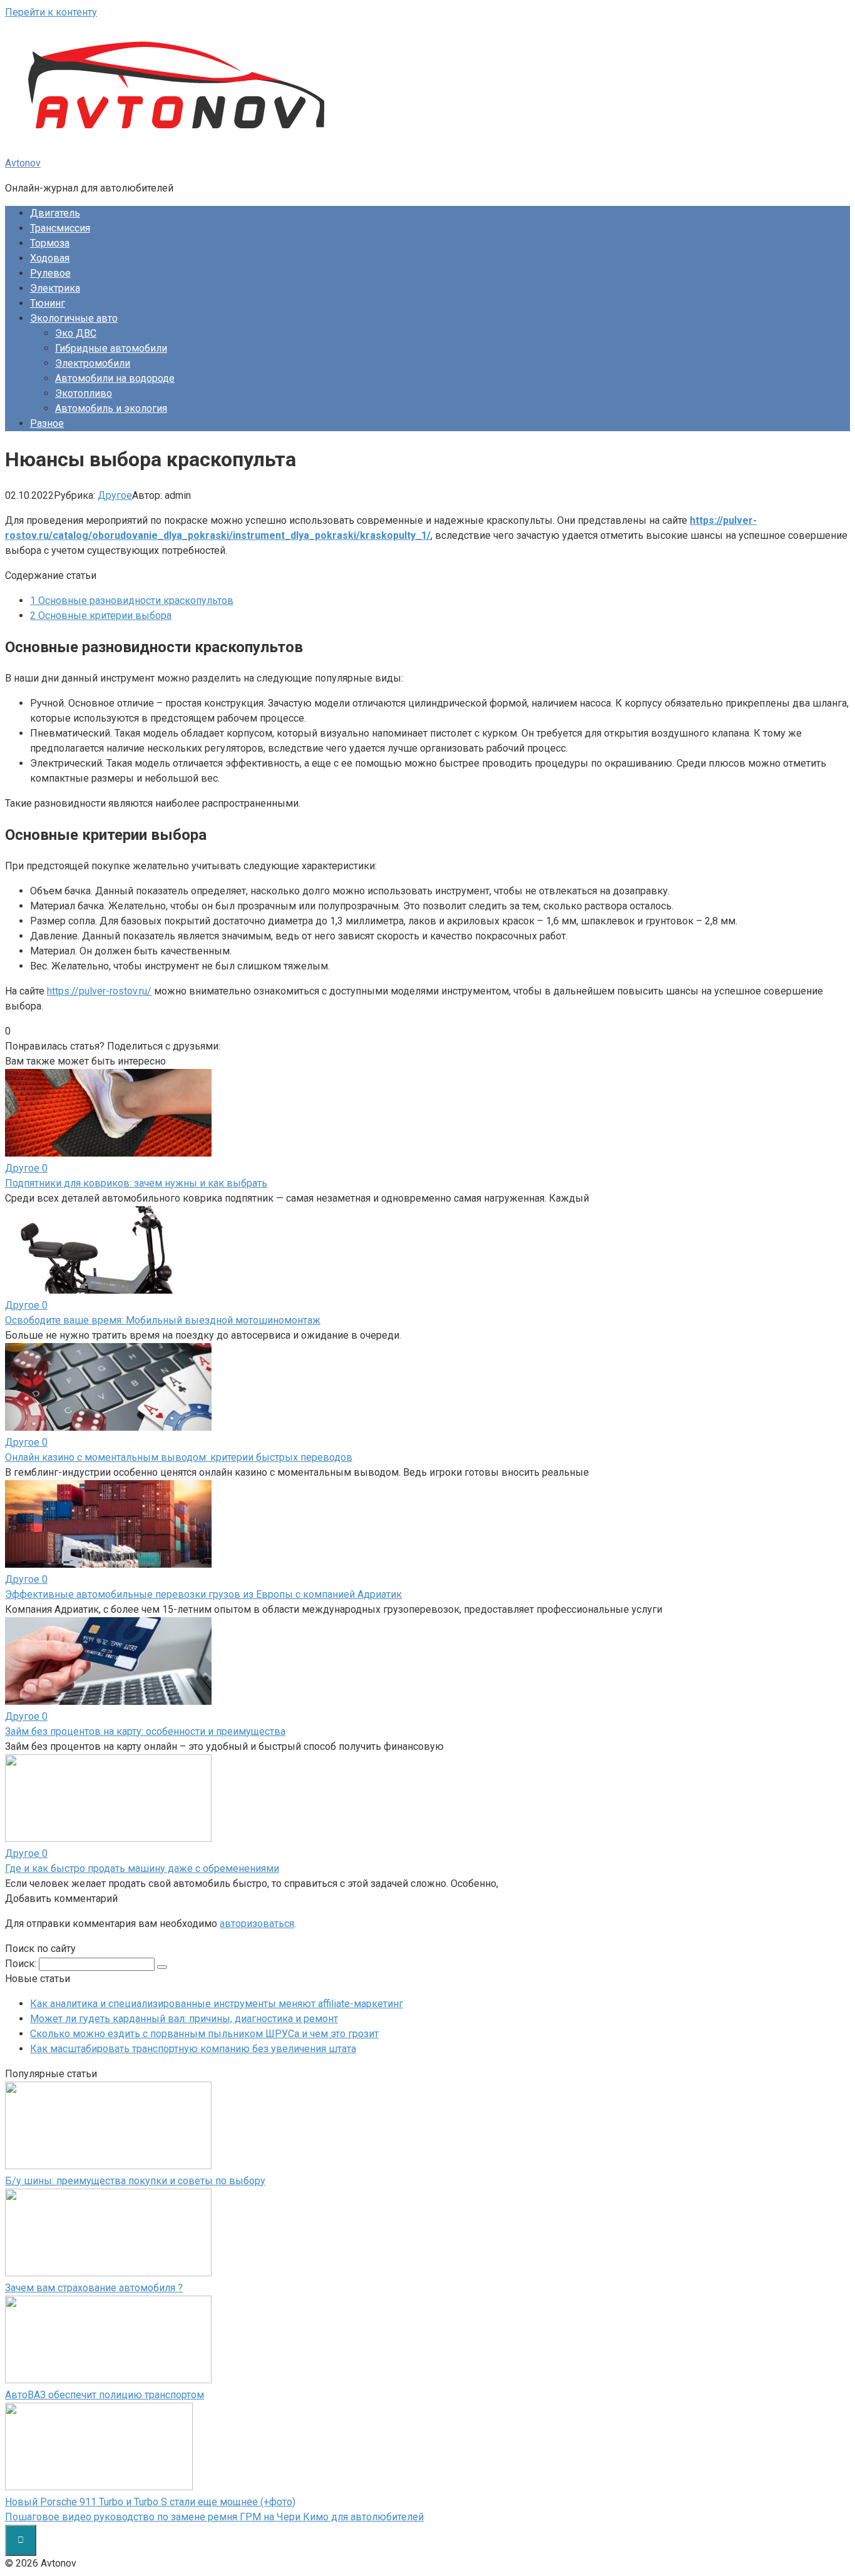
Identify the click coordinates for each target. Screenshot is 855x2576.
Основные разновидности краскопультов (132, 601)
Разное (47, 423)
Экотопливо (84, 393)
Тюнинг (48, 303)
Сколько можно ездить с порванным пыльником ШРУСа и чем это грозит (204, 2034)
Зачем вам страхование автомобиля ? (94, 2288)
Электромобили (93, 363)
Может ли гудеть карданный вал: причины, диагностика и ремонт (184, 2019)
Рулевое (50, 273)
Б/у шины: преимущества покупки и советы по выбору (135, 2181)
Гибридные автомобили (111, 348)
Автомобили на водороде (115, 378)
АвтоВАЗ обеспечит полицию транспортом (105, 2395)
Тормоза (50, 243)
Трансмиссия (60, 228)
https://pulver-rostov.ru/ (99, 991)
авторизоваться (257, 1924)
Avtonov (23, 163)
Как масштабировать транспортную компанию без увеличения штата (193, 2049)
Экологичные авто (74, 318)
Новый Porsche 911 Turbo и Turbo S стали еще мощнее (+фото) (150, 2502)
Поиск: (22, 1964)
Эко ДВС (76, 333)
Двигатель (55, 213)
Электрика (55, 288)
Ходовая (50, 258)
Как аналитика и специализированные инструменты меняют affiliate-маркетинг (217, 2004)
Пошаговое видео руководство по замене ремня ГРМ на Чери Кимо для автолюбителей (214, 2517)
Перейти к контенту (51, 12)
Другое (115, 495)
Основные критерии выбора (101, 616)
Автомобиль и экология (111, 408)
